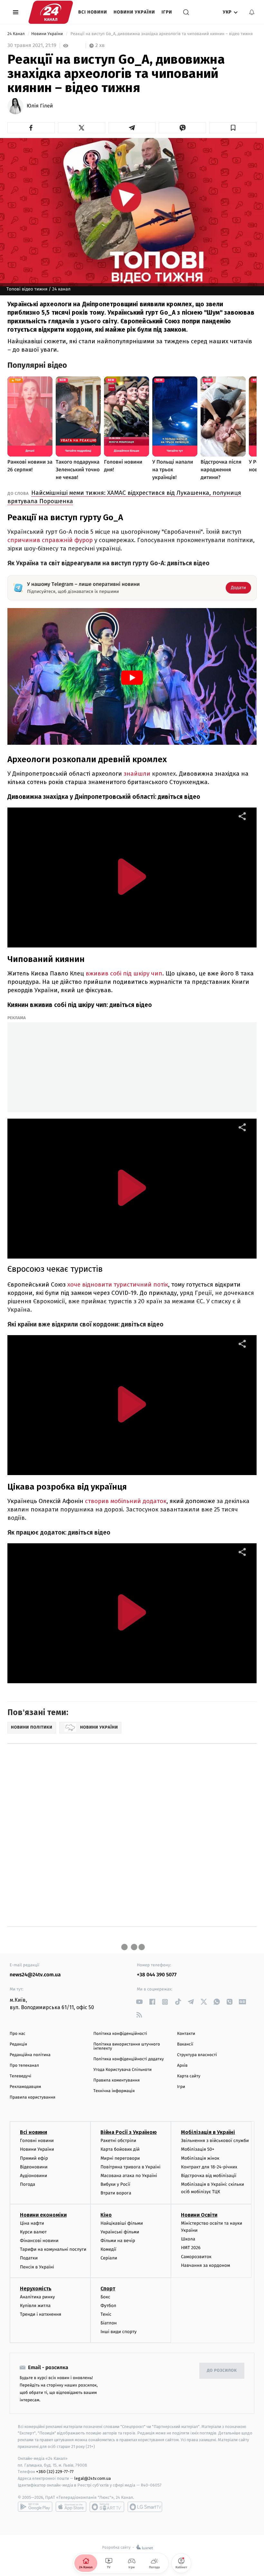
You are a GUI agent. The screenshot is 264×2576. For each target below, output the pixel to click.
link (139, 2002)
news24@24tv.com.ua (35, 1975)
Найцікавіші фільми (122, 2223)
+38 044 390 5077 (157, 1975)
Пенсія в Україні (37, 2267)
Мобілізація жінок (200, 2158)
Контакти (186, 2034)
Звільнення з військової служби (215, 2141)
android (35, 2507)
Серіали (109, 2258)
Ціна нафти (32, 2223)
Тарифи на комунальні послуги (53, 2249)
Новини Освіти (199, 2215)
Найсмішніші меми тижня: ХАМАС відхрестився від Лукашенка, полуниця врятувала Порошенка (124, 497)
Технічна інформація (114, 2091)
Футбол (108, 2306)
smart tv (107, 2507)
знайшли (150, 774)
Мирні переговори (120, 2158)
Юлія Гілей (40, 106)
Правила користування (33, 2097)
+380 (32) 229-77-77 (55, 2472)
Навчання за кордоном (205, 2265)
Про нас (18, 2034)
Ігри (167, 12)
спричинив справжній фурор (50, 540)
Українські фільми (120, 2232)
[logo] (51, 12)
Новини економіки (43, 2215)
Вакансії (185, 2044)
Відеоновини (34, 2167)
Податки (29, 2258)
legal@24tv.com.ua (93, 2478)
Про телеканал (24, 2066)
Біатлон (109, 2323)
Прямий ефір (34, 2158)
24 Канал (17, 34)
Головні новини (37, 2141)
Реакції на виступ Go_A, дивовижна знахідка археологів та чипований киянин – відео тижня (161, 34)
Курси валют (33, 2232)
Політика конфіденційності (120, 2034)
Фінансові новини (39, 2241)
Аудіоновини (33, 2176)
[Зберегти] (233, 128)
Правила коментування (117, 2080)
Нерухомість (36, 2289)
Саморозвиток (196, 2257)
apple (71, 2507)
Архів (182, 2066)
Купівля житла (35, 2306)
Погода (28, 2184)
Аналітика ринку (37, 2297)
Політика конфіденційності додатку (129, 2059)
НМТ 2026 (191, 2248)
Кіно (106, 2215)
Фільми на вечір (118, 2241)
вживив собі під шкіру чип (124, 973)
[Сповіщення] (252, 12)
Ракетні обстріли (118, 2141)
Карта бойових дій (120, 2149)
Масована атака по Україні (129, 2176)
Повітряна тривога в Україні (130, 2167)
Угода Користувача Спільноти (123, 2070)
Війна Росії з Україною (129, 2132)
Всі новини (93, 12)
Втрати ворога (116, 2193)
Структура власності (197, 2055)
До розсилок (222, 2371)
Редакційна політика (30, 2055)
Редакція (18, 2044)
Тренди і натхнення (41, 2314)
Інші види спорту (118, 2332)
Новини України (134, 12)
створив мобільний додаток (126, 1501)
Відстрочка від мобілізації (209, 2176)
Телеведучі (20, 2076)
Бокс (105, 2297)
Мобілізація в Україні (208, 2132)
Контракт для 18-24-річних (209, 2167)
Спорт (108, 2289)
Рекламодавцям (25, 2087)
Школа (188, 2239)
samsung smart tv (145, 2507)
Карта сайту (189, 2076)
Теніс (106, 2314)
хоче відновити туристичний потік (118, 1284)
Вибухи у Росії (115, 2184)
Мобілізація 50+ (198, 2149)
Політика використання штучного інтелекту (127, 2046)
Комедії (108, 2249)
